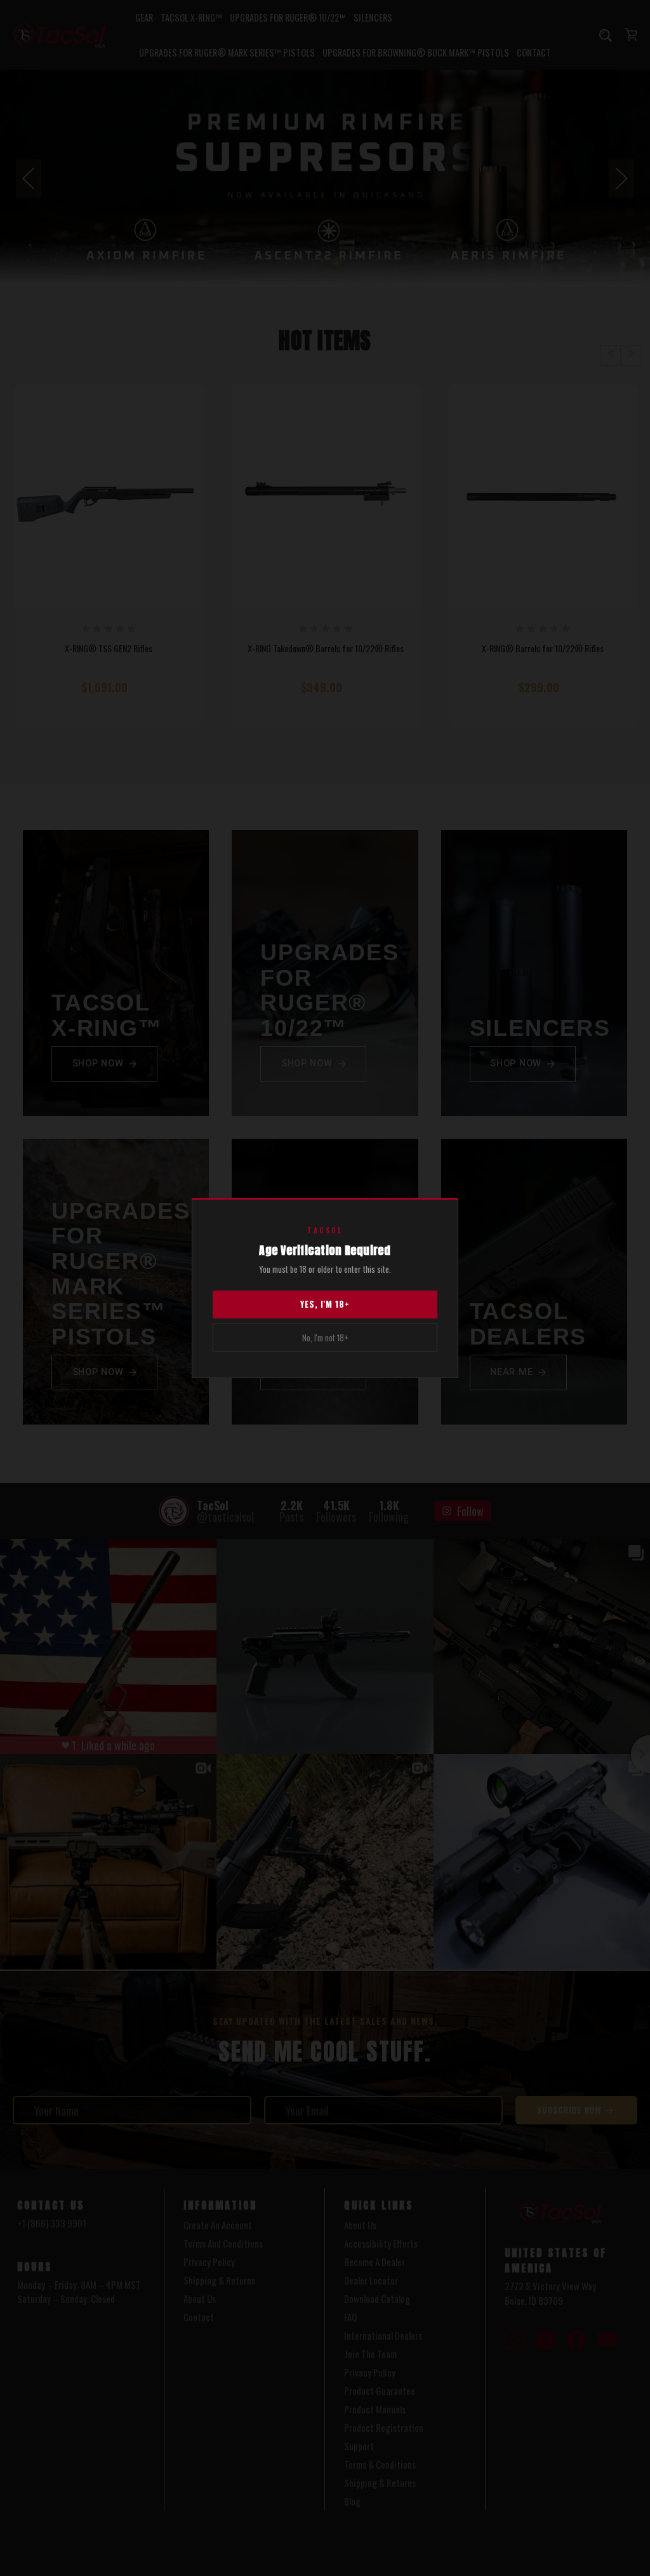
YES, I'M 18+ (325, 1304)
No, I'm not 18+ (325, 1338)
